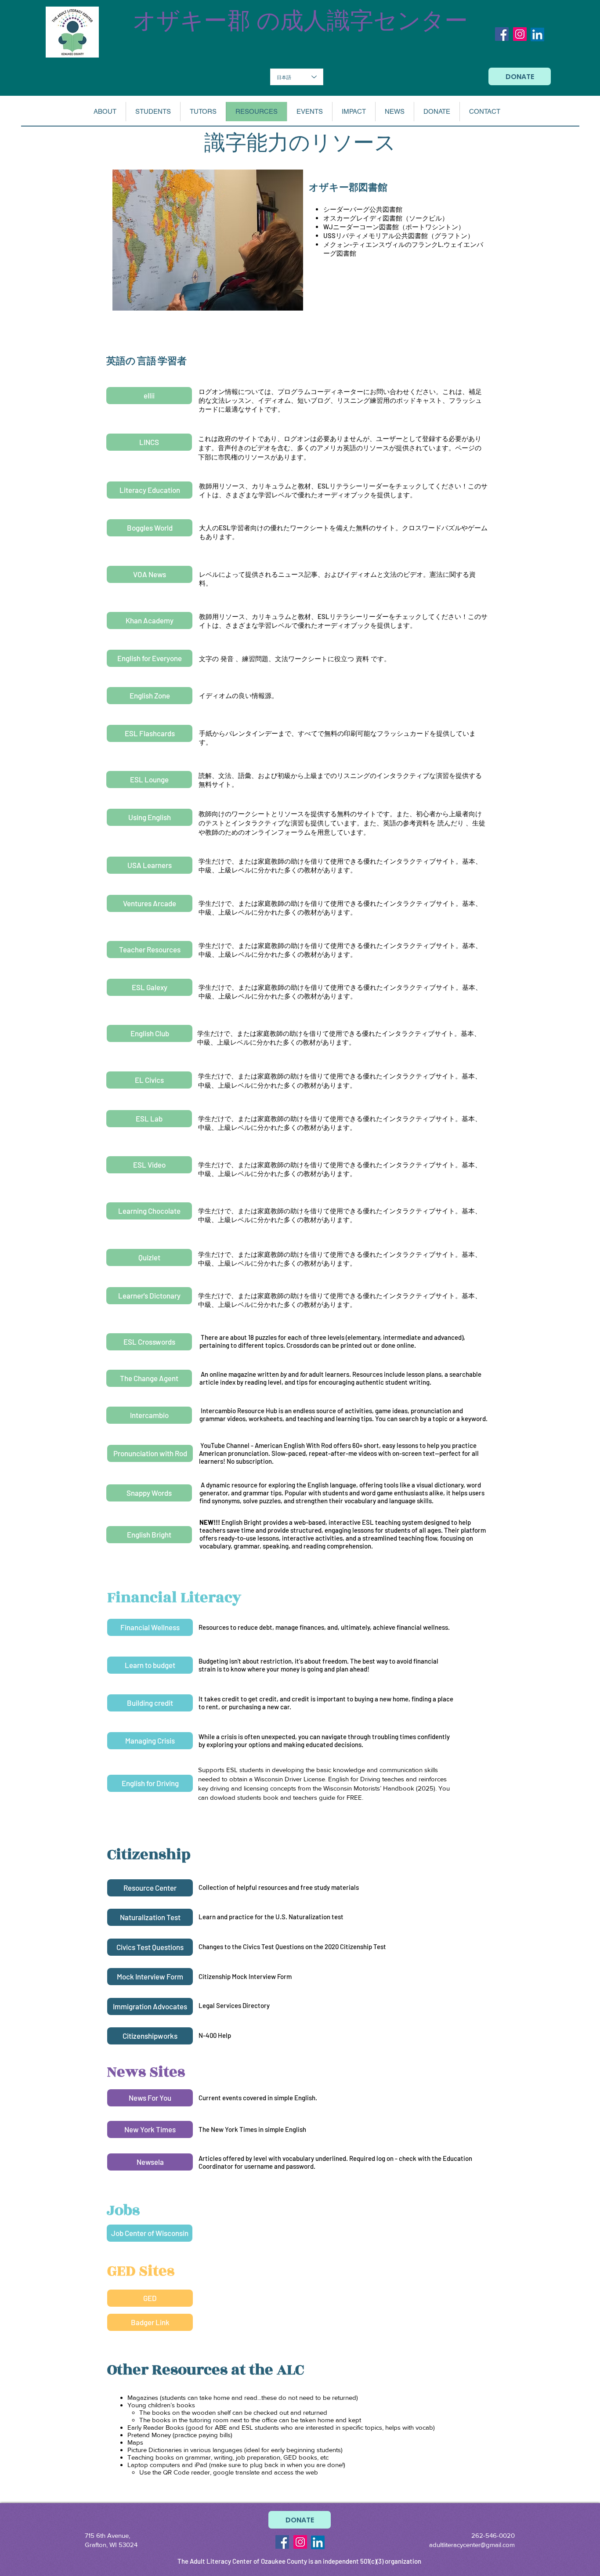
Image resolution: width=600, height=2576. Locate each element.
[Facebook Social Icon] (502, 34)
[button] (105, 112)
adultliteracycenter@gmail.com (472, 2545)
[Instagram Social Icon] (520, 34)
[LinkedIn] (537, 34)
